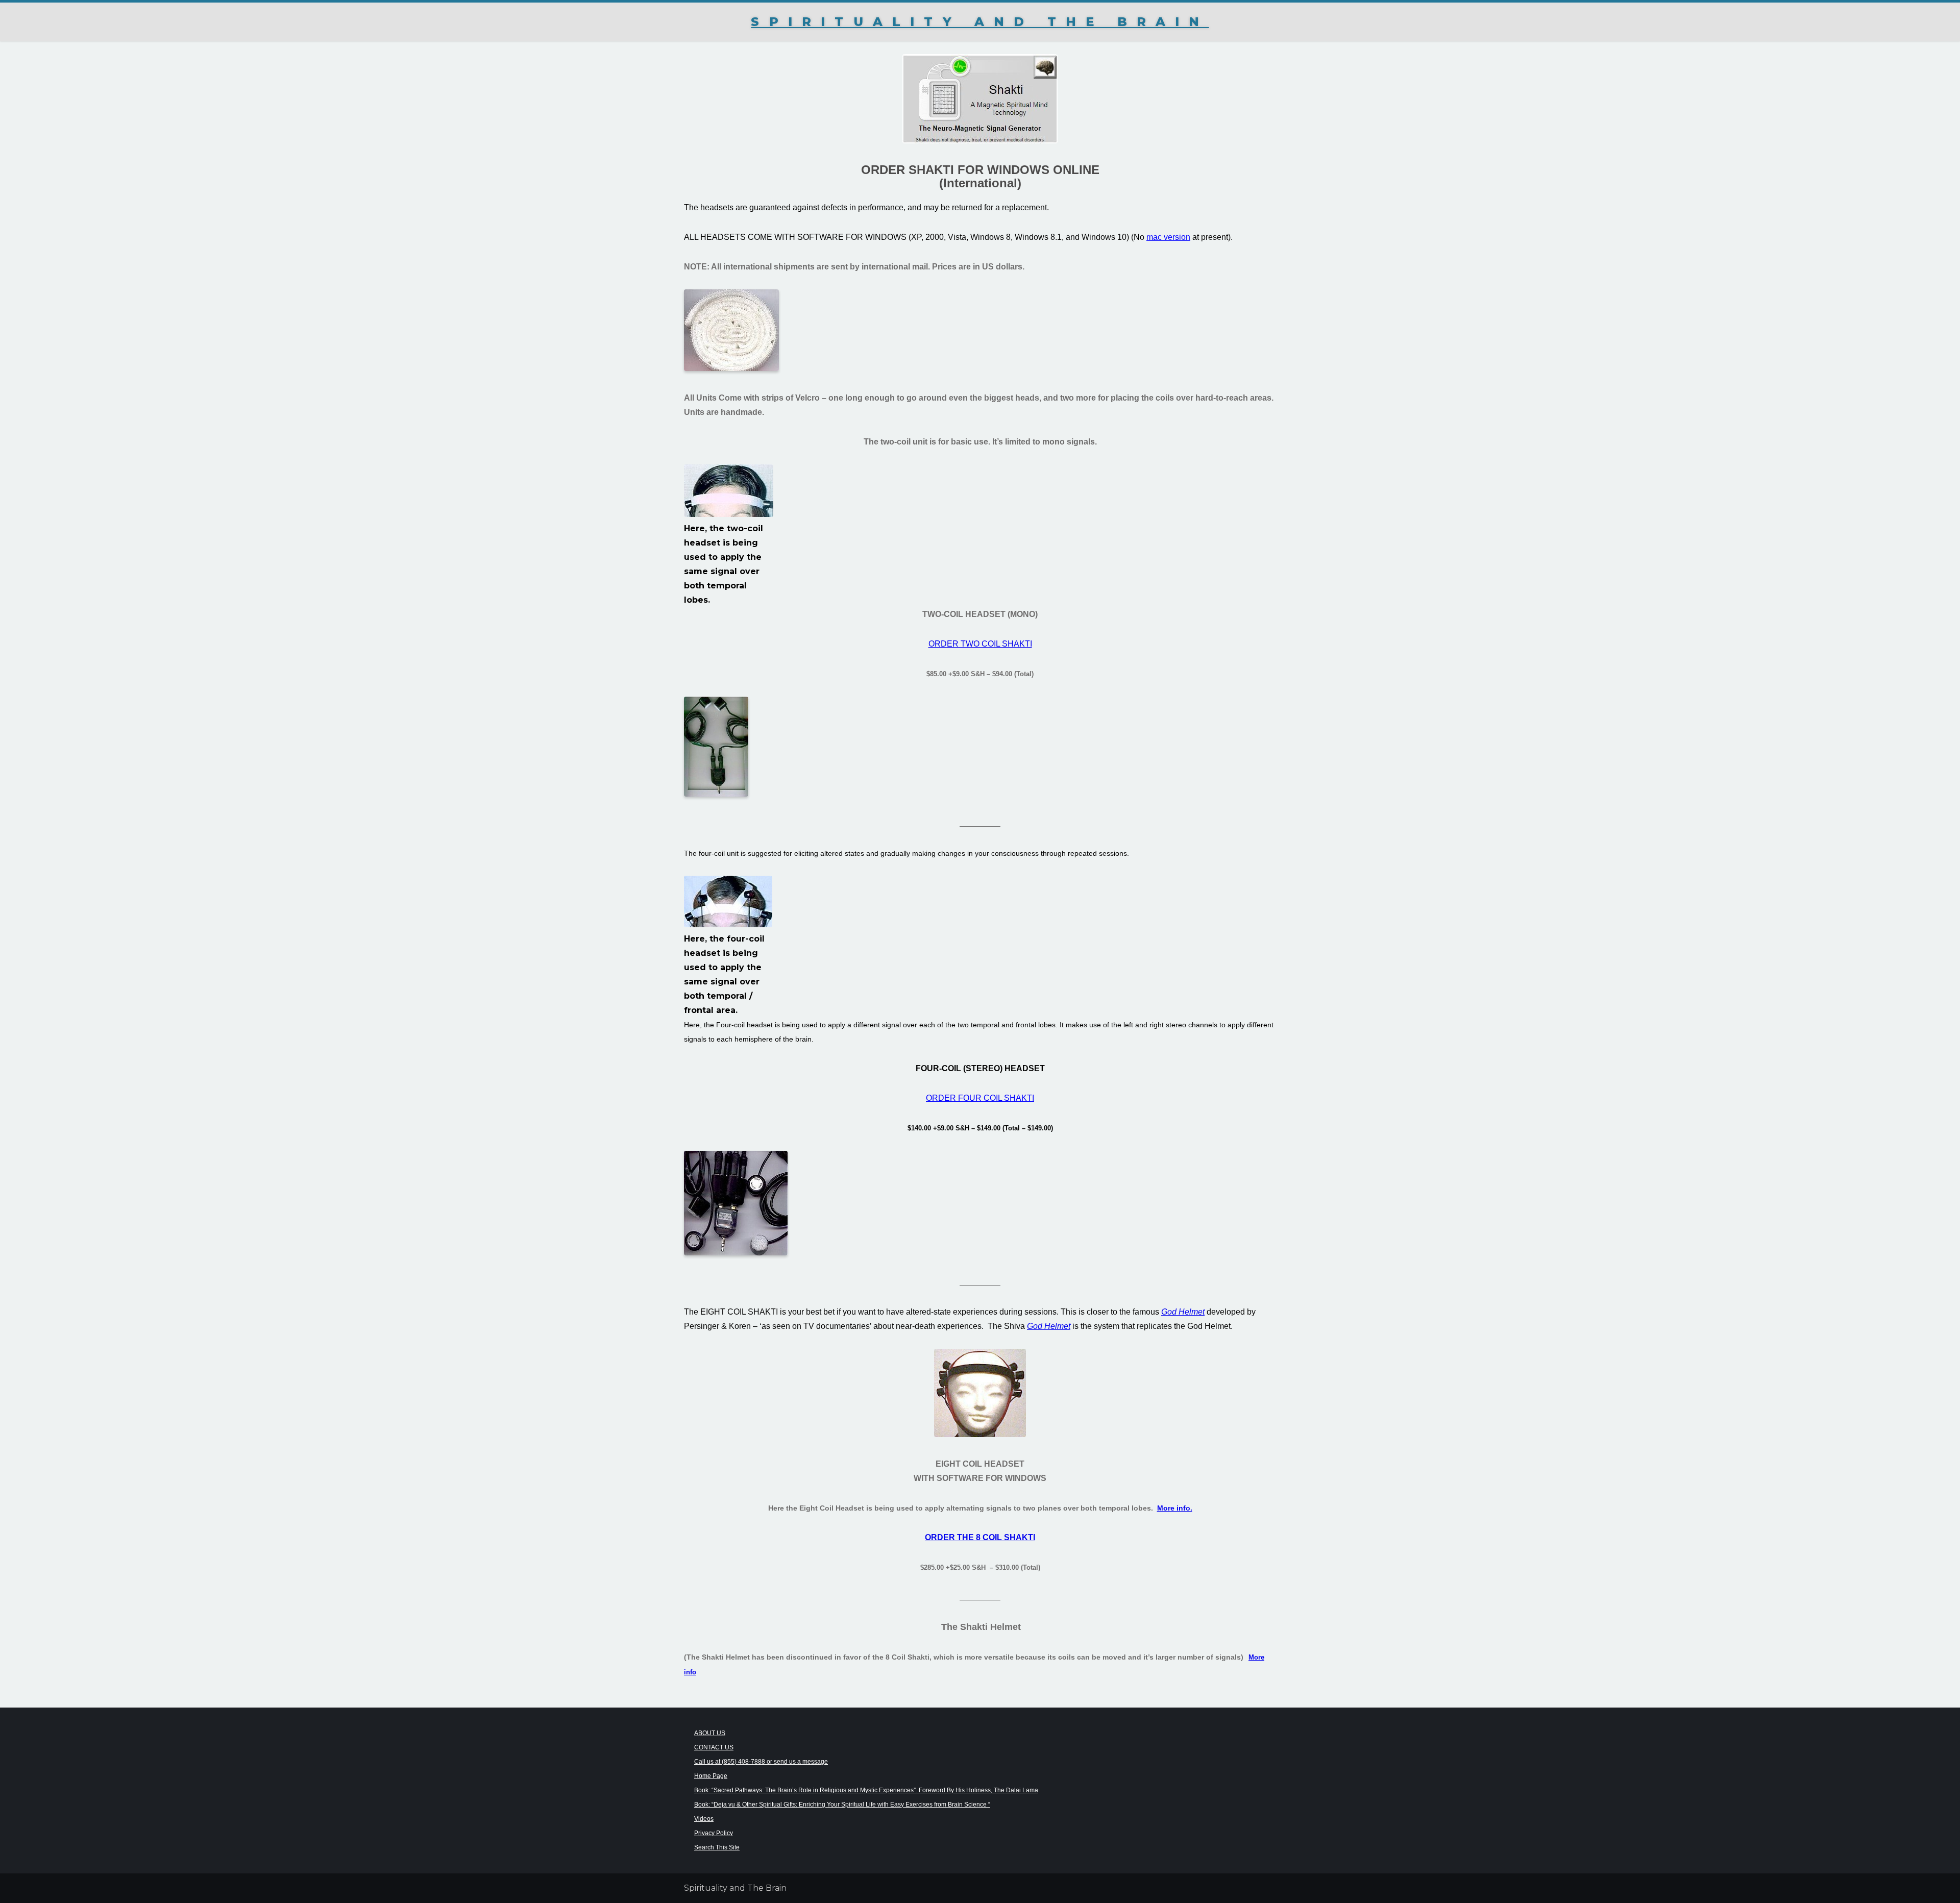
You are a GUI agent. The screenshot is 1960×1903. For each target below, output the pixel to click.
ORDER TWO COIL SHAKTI (980, 644)
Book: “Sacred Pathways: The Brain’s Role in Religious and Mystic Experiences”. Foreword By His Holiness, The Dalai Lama (866, 1790)
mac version (1168, 237)
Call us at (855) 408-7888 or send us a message (761, 1762)
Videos (704, 1819)
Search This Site (717, 1847)
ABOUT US (710, 1733)
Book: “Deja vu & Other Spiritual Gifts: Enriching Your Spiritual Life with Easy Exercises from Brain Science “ (842, 1805)
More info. (1175, 1508)
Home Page (711, 1776)
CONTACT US (714, 1747)
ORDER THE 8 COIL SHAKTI (980, 1537)
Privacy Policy (714, 1833)
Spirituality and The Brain (980, 22)
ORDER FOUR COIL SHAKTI (980, 1098)
